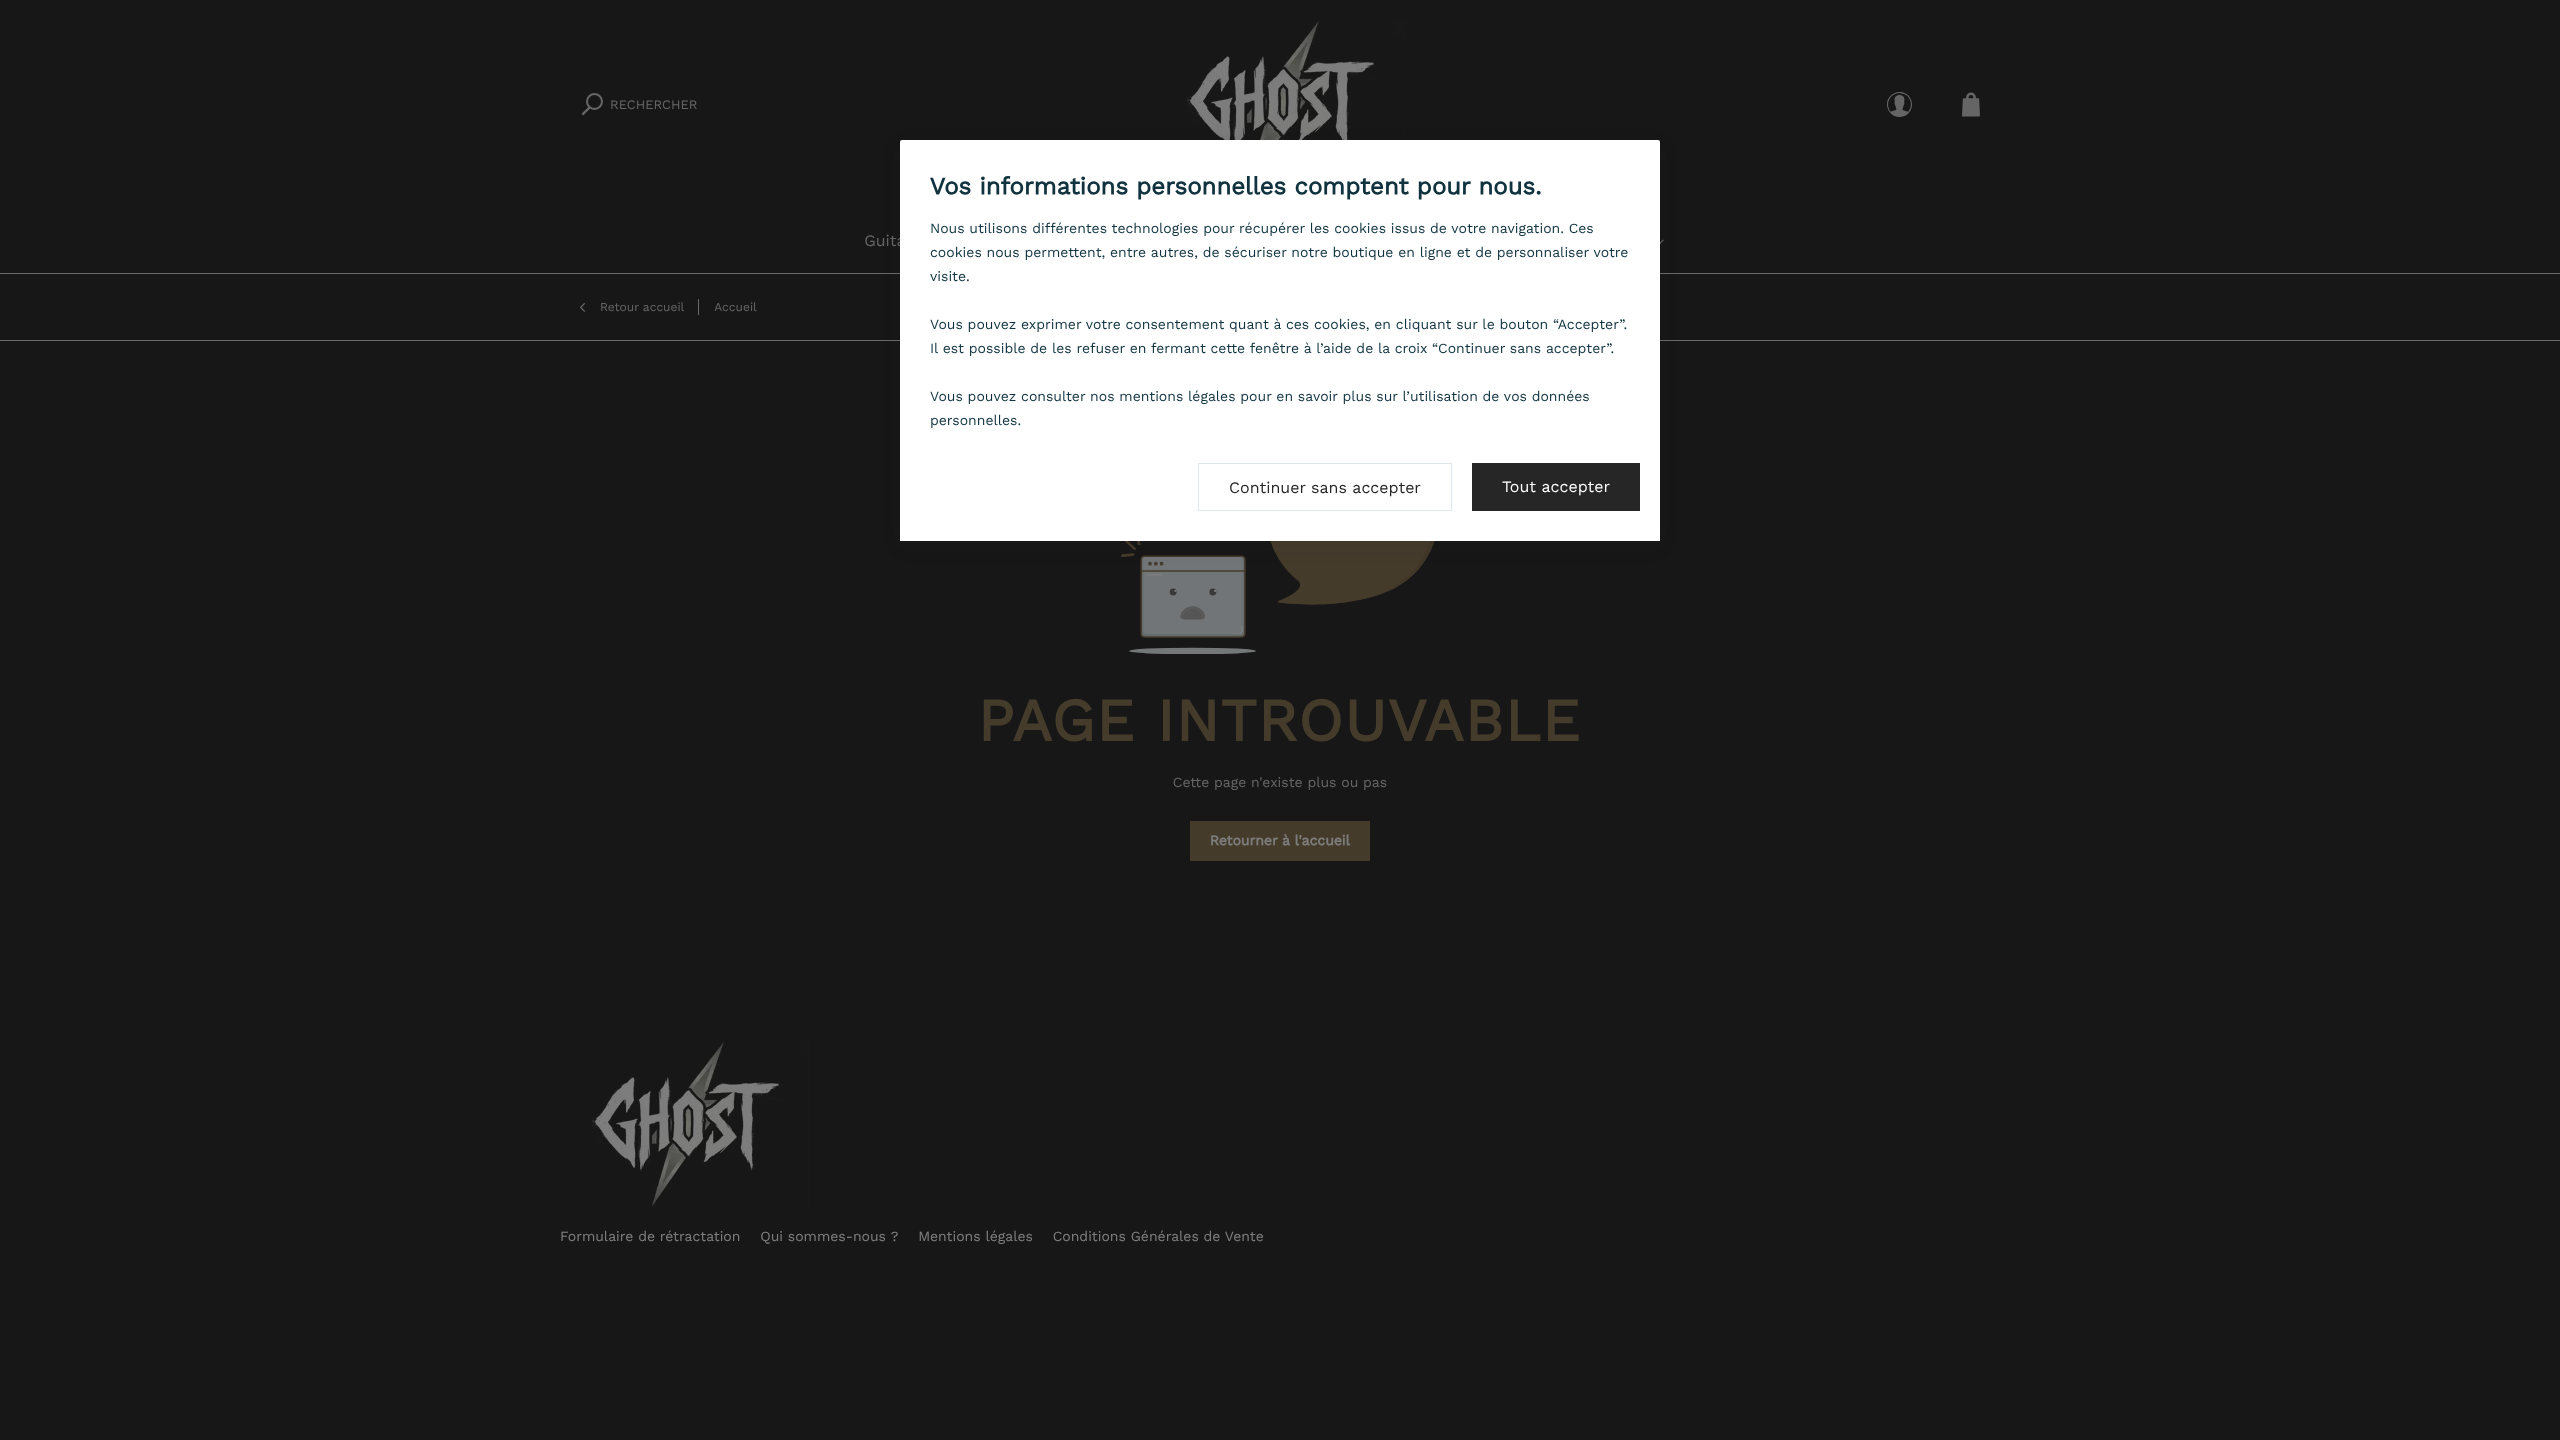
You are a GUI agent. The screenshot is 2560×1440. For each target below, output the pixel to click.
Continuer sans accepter (1325, 487)
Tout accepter (1556, 486)
